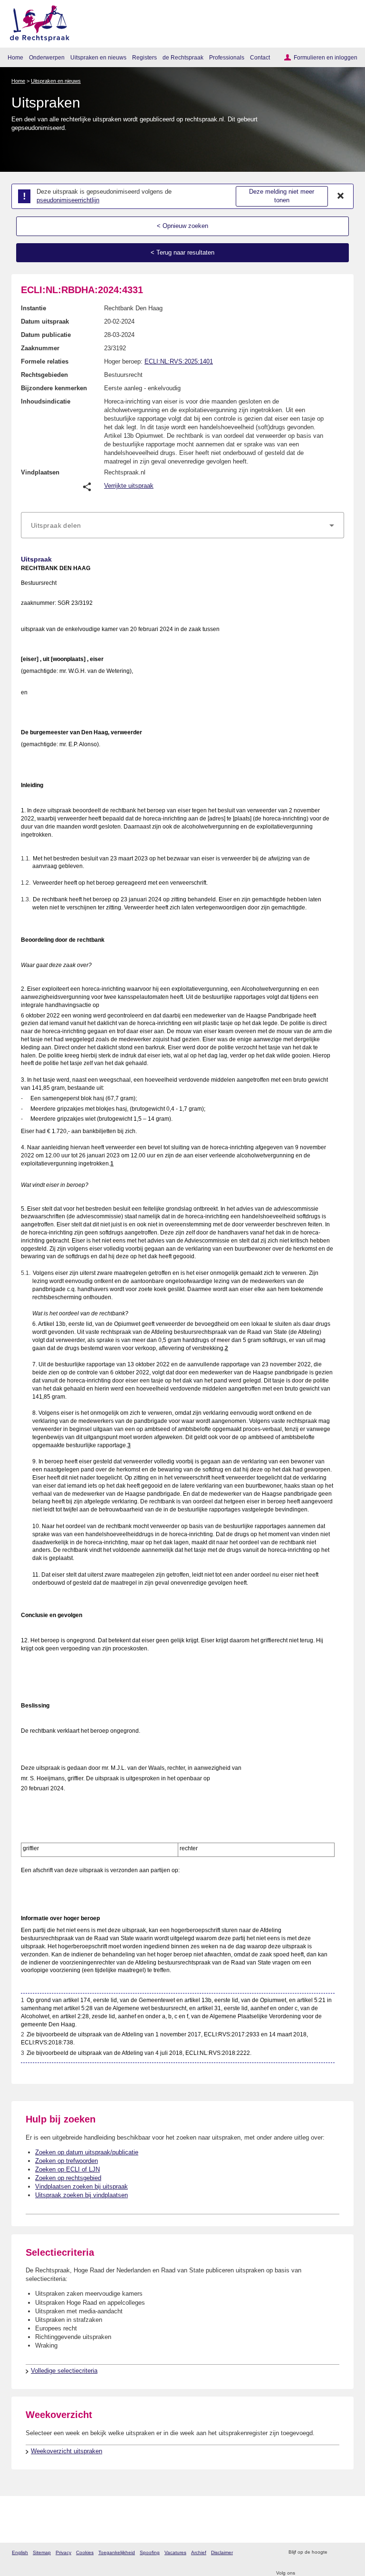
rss (336, 2552)
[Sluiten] (341, 196)
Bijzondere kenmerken (54, 388)
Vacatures (175, 2552)
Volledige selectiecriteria (64, 2371)
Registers (144, 57)
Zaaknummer (40, 348)
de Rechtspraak (183, 57)
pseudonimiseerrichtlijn (68, 200)
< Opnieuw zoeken (182, 226)
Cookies (85, 2552)
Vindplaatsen (40, 472)
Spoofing (150, 2552)
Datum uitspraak (45, 321)
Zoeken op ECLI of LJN (67, 2169)
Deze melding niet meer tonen (282, 196)
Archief (199, 2552)
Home (15, 57)
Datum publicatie (46, 335)
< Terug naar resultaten (182, 252)
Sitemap (42, 2552)
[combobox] (182, 525)
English (20, 2552)
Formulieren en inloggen (326, 57)
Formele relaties (45, 361)
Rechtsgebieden (44, 375)
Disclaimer (222, 2552)
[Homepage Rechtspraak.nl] (36, 22)
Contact (260, 57)
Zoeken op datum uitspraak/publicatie (87, 2152)
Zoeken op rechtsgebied (68, 2178)
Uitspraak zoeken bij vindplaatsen (82, 2195)
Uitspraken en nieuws (98, 57)
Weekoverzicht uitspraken (67, 2451)
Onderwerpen (47, 57)
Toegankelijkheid (117, 2552)
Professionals (227, 57)
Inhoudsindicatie (46, 401)
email (348, 2552)
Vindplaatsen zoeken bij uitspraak (82, 2186)
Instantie (34, 308)
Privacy (63, 2552)
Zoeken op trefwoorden (67, 2161)
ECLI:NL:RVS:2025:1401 (179, 361)
